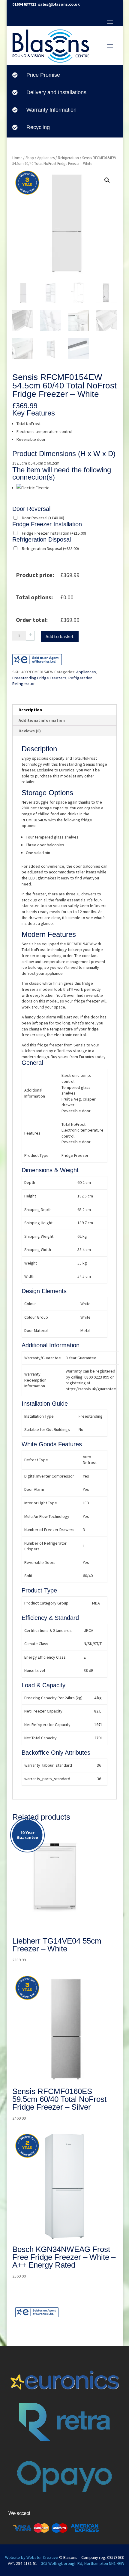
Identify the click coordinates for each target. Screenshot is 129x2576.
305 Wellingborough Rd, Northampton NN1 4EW (83, 2563)
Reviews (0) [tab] (30, 731)
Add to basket (60, 636)
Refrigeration (68, 158)
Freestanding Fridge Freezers (39, 678)
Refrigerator (24, 684)
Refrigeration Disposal (50, 548)
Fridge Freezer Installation (54, 533)
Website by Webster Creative (32, 2557)
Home (17, 158)
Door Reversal (43, 518)
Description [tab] (30, 710)
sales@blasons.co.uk (59, 4)
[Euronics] (37, 2316)
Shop (30, 158)
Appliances (46, 158)
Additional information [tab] (42, 720)
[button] (107, 180)
